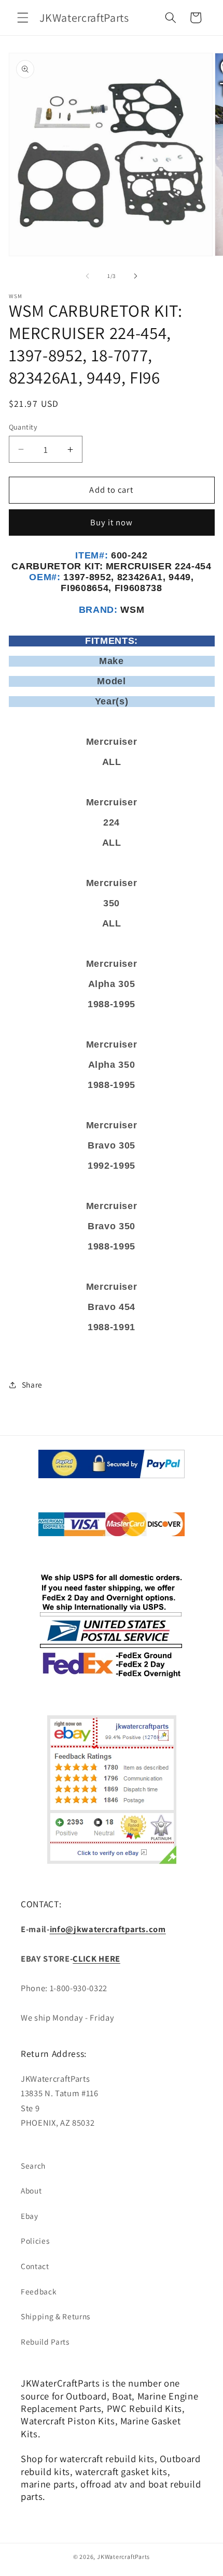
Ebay (30, 2216)
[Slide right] (135, 276)
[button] (23, 18)
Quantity (23, 427)
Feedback (39, 2291)
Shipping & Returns (55, 2316)
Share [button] (32, 1385)
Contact (35, 2266)
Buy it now (112, 522)
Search (33, 2166)
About (31, 2190)
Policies (35, 2241)
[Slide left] (88, 276)
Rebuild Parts (45, 2342)
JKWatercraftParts (123, 2557)
